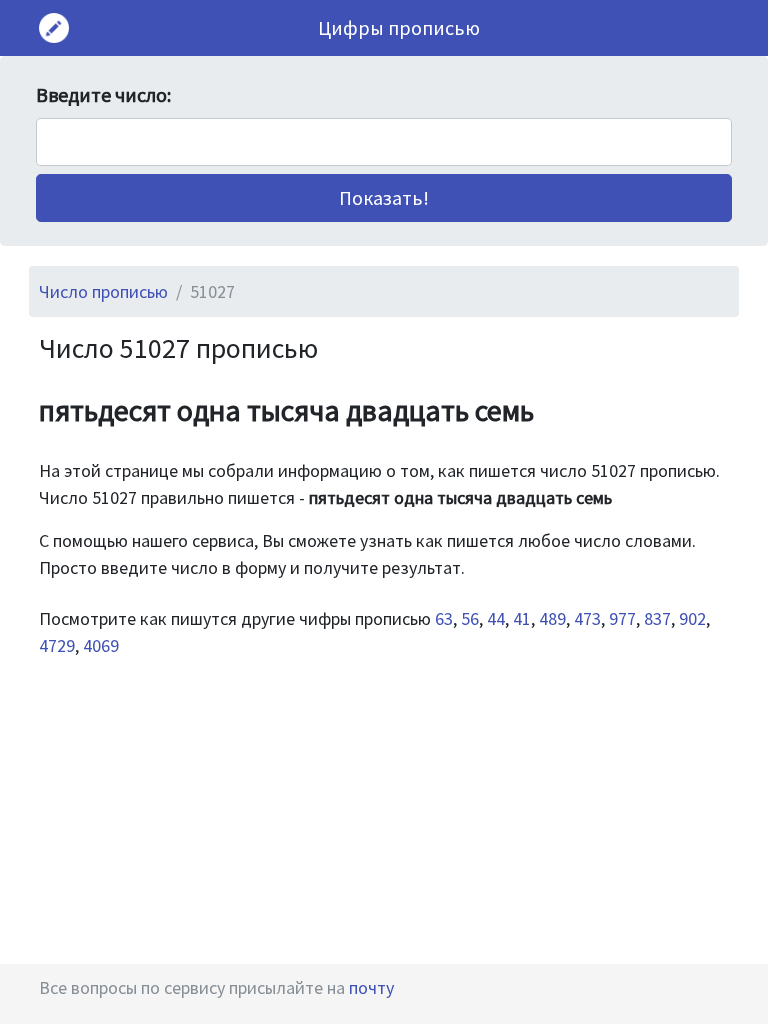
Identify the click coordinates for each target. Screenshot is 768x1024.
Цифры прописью (399, 27)
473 (587, 618)
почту (371, 987)
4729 (57, 645)
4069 (101, 645)
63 (444, 618)
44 (496, 618)
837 (657, 618)
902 (692, 618)
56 (470, 618)
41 (522, 618)
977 (622, 618)
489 (552, 618)
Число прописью (103, 291)
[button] (384, 198)
